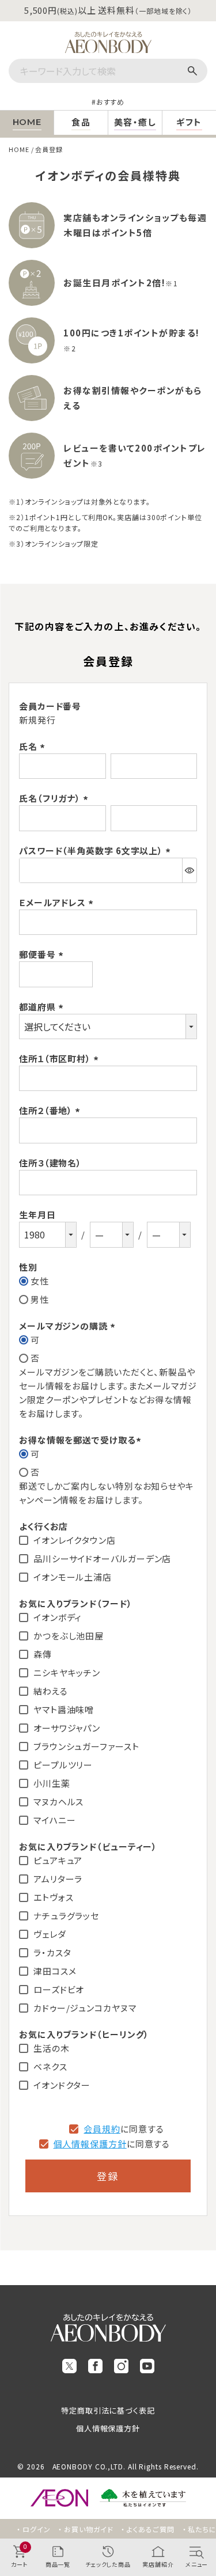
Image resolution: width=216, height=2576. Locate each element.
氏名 (34, 746)
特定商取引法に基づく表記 (108, 2410)
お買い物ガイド (88, 2529)
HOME (19, 149)
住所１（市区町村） (60, 1058)
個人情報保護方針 (90, 2144)
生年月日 (37, 1215)
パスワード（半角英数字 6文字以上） (96, 851)
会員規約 (102, 2129)
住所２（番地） (51, 1110)
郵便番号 (43, 954)
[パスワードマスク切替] (189, 870)
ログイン (37, 2529)
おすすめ (111, 102)
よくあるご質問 (150, 2529)
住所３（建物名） (50, 1163)
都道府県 (43, 1007)
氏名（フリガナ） (55, 798)
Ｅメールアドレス (58, 902)
